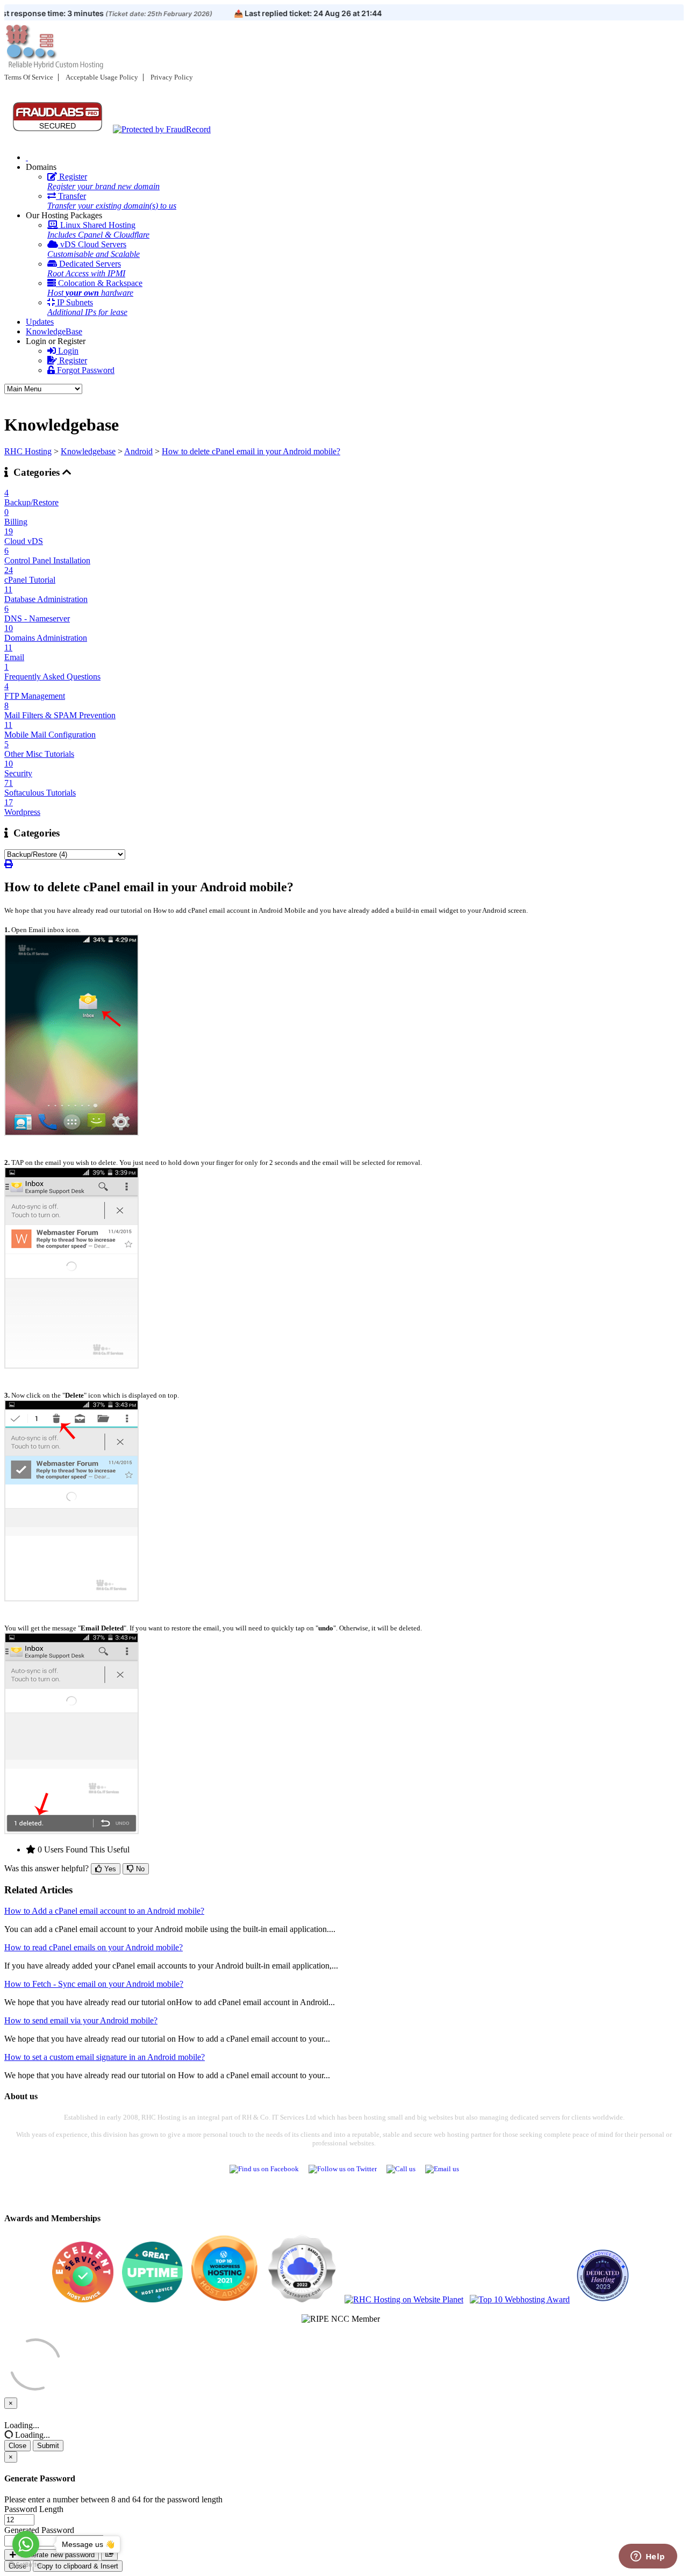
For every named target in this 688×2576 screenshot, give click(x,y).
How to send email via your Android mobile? (81, 2020)
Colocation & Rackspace (95, 288)
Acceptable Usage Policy (102, 77)
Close (17, 2446)
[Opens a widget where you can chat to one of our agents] (648, 2557)
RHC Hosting (28, 451)
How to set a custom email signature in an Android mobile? (105, 2057)
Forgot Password (85, 370)
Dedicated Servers (86, 269)
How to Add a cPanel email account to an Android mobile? (104, 1911)
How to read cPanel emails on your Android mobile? (94, 1947)
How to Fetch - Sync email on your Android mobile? (94, 1984)
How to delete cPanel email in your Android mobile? (251, 451)
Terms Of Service (29, 77)
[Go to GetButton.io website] (26, 2565)
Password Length (34, 2509)
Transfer (112, 201)
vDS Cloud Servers (94, 249)
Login (67, 351)
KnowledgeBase (54, 331)
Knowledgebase (88, 451)
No (139, 1869)
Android (138, 451)
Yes (109, 1869)
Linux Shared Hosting (98, 230)
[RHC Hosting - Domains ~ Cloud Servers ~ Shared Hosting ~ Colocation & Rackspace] (27, 157)
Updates (40, 322)
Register (103, 181)
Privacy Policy (172, 77)
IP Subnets (87, 307)
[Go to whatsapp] (26, 2544)
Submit (48, 2446)
